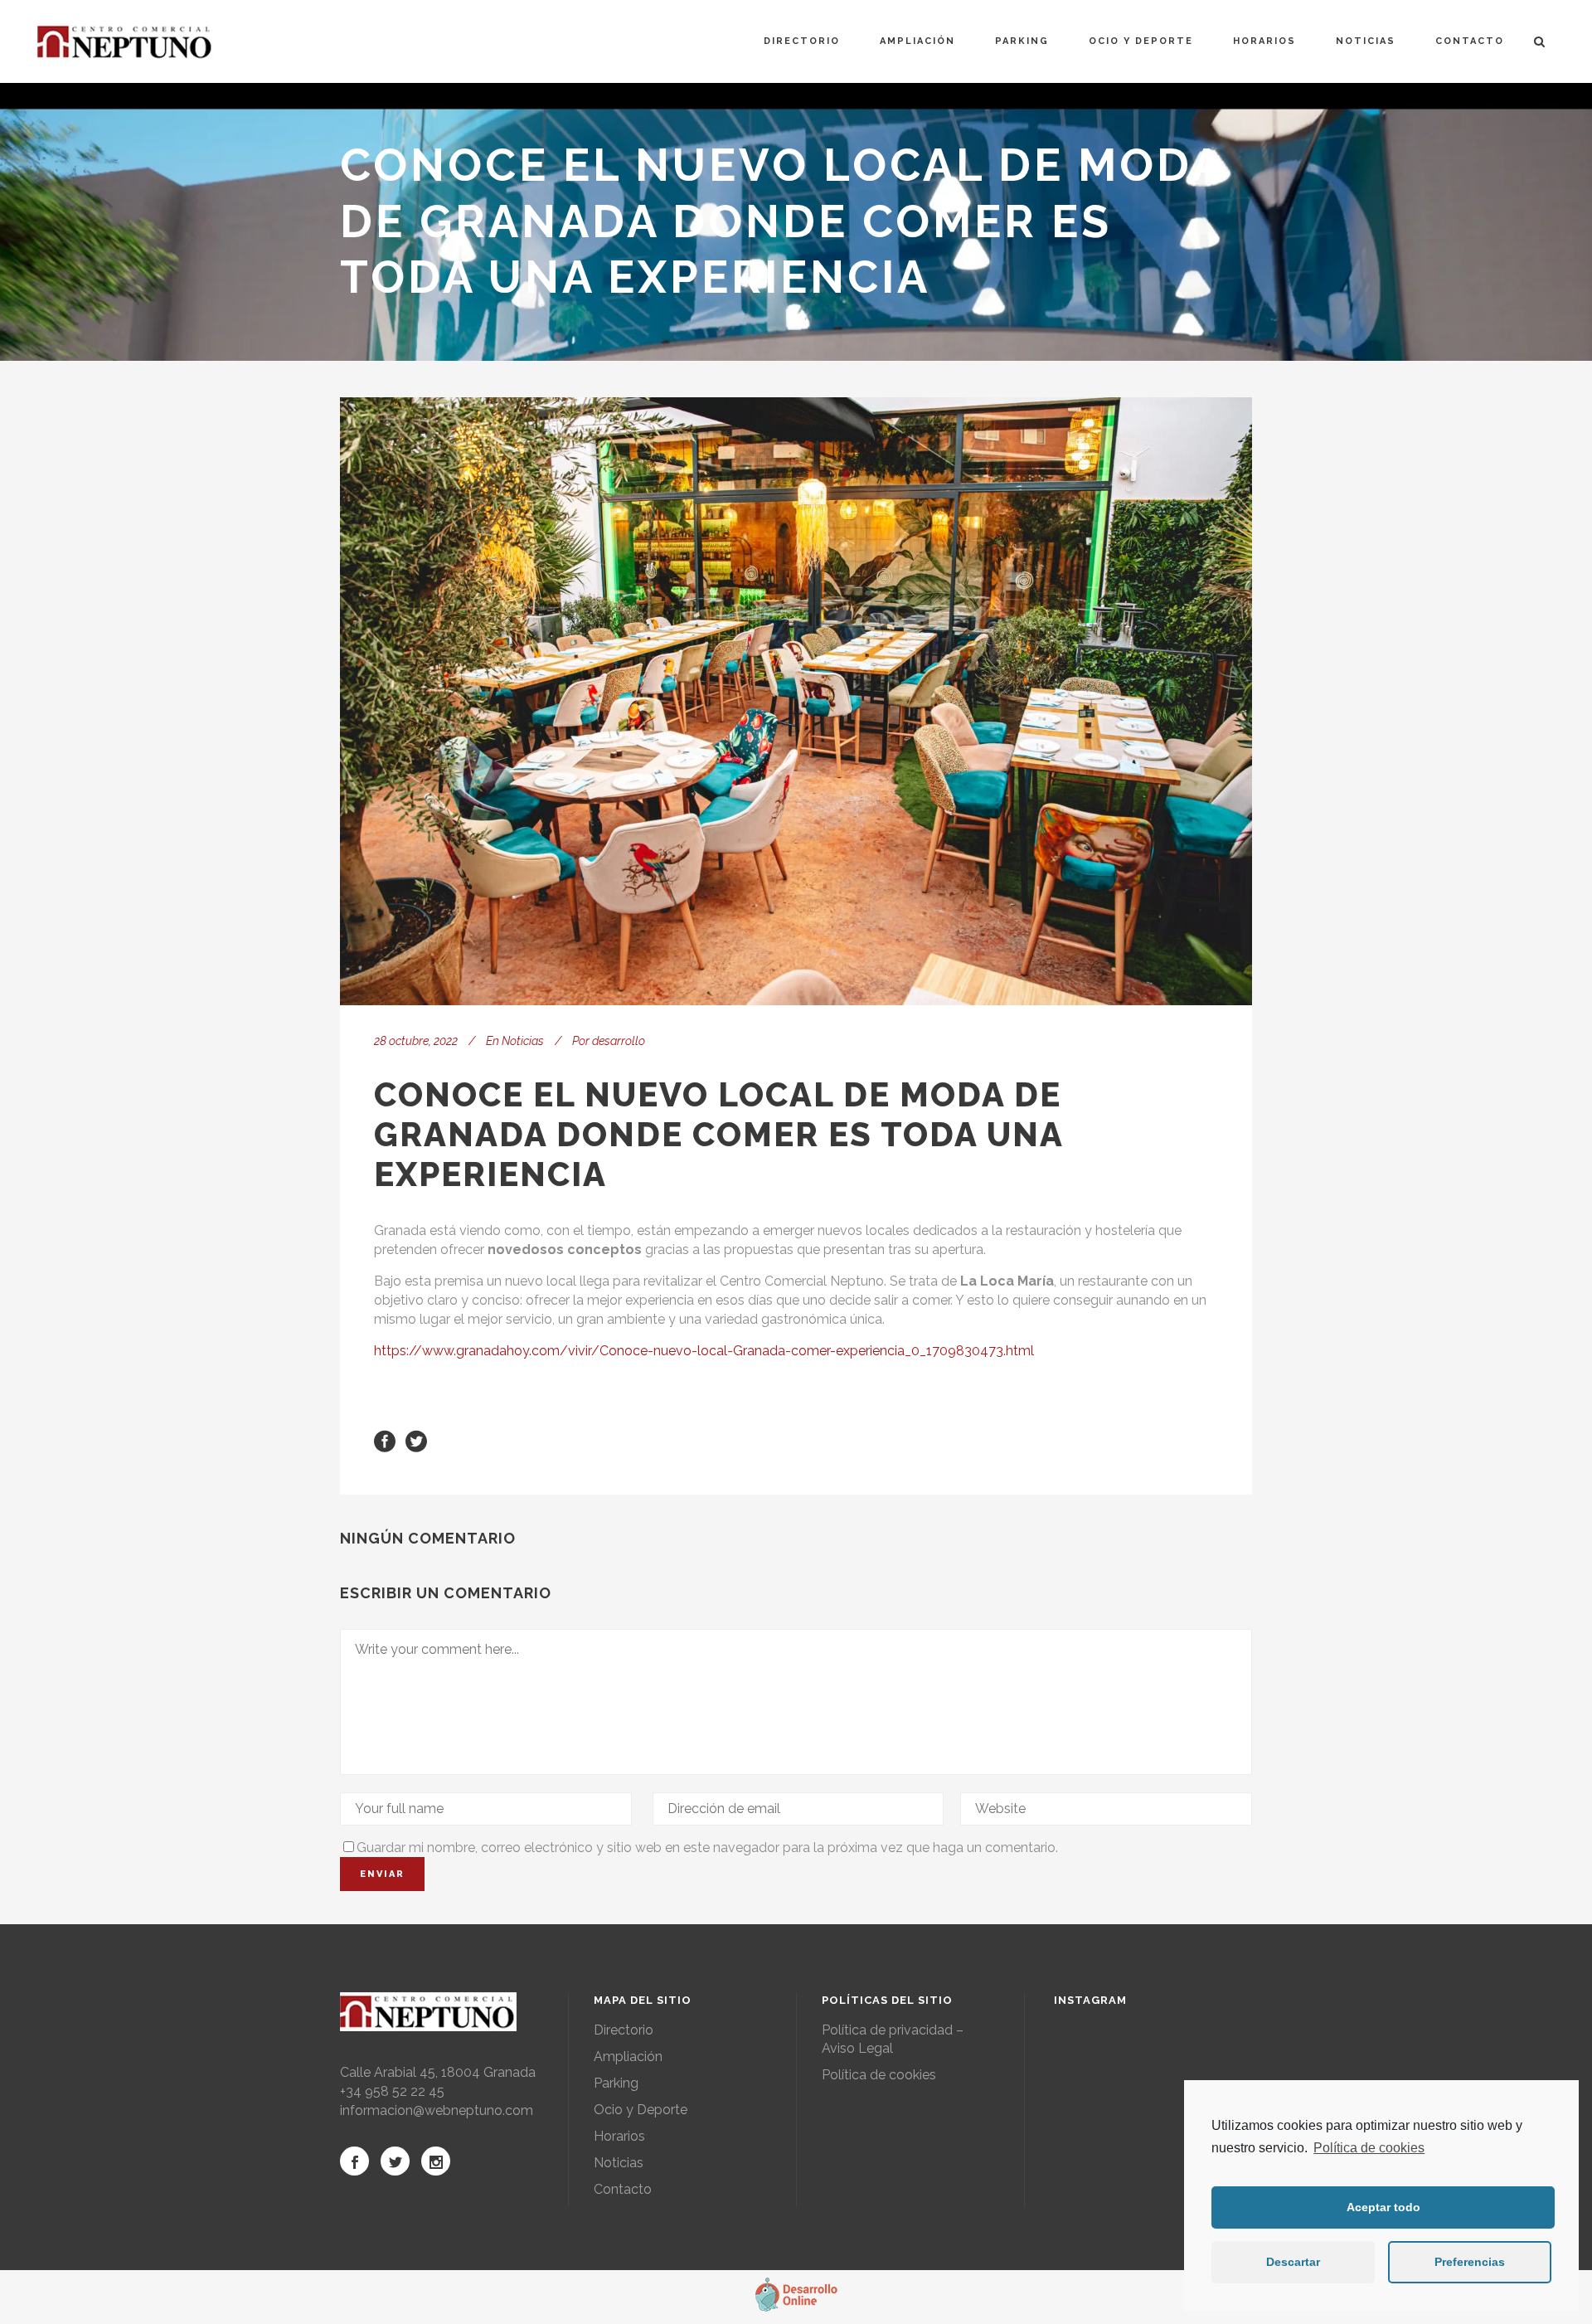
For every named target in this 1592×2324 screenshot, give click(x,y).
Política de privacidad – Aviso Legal (893, 2039)
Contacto (623, 2189)
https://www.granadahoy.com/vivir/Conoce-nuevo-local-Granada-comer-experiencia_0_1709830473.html (704, 1351)
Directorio (624, 2030)
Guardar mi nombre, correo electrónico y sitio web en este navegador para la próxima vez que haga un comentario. (707, 1848)
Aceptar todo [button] (1383, 2207)
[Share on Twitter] (416, 1440)
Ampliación (628, 2057)
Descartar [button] (1293, 2262)
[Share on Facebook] (385, 1440)
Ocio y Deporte (641, 2110)
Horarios (619, 2136)
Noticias (523, 1041)
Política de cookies (1369, 2148)
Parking (616, 2083)
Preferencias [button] (1470, 2262)
